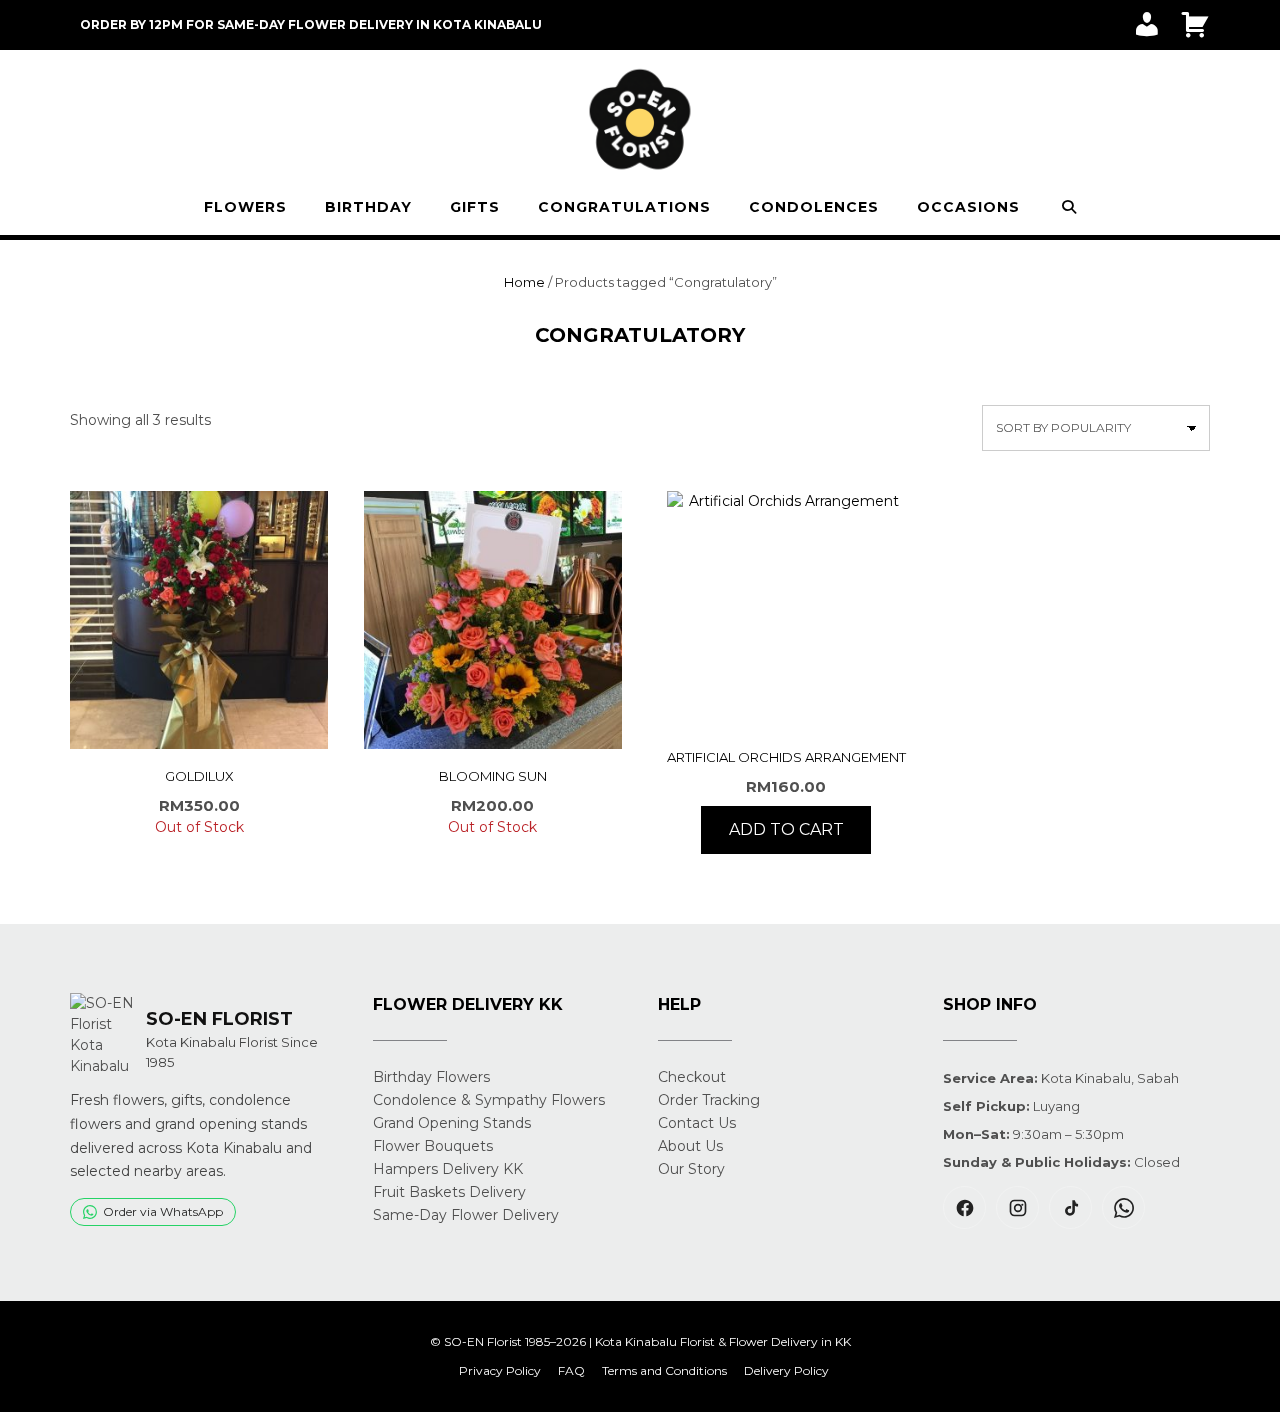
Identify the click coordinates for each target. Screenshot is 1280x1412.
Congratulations (624, 207)
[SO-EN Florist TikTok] (1070, 1207)
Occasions (968, 207)
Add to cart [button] (786, 829)
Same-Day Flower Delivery (466, 1215)
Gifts (475, 207)
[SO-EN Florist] (640, 120)
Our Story (691, 1169)
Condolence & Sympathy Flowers (489, 1100)
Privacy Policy (500, 1371)
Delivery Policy (786, 1371)
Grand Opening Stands (452, 1123)
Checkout (692, 1077)
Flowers (245, 207)
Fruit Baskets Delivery (449, 1192)
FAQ (571, 1371)
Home (524, 282)
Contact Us (697, 1123)
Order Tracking (709, 1100)
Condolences (814, 207)
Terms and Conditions (664, 1371)
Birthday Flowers (431, 1077)
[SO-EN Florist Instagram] (1017, 1207)
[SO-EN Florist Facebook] (964, 1207)
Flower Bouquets (433, 1146)
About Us (690, 1146)
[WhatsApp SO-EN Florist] (1123, 1207)
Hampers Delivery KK (448, 1169)
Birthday (368, 207)
